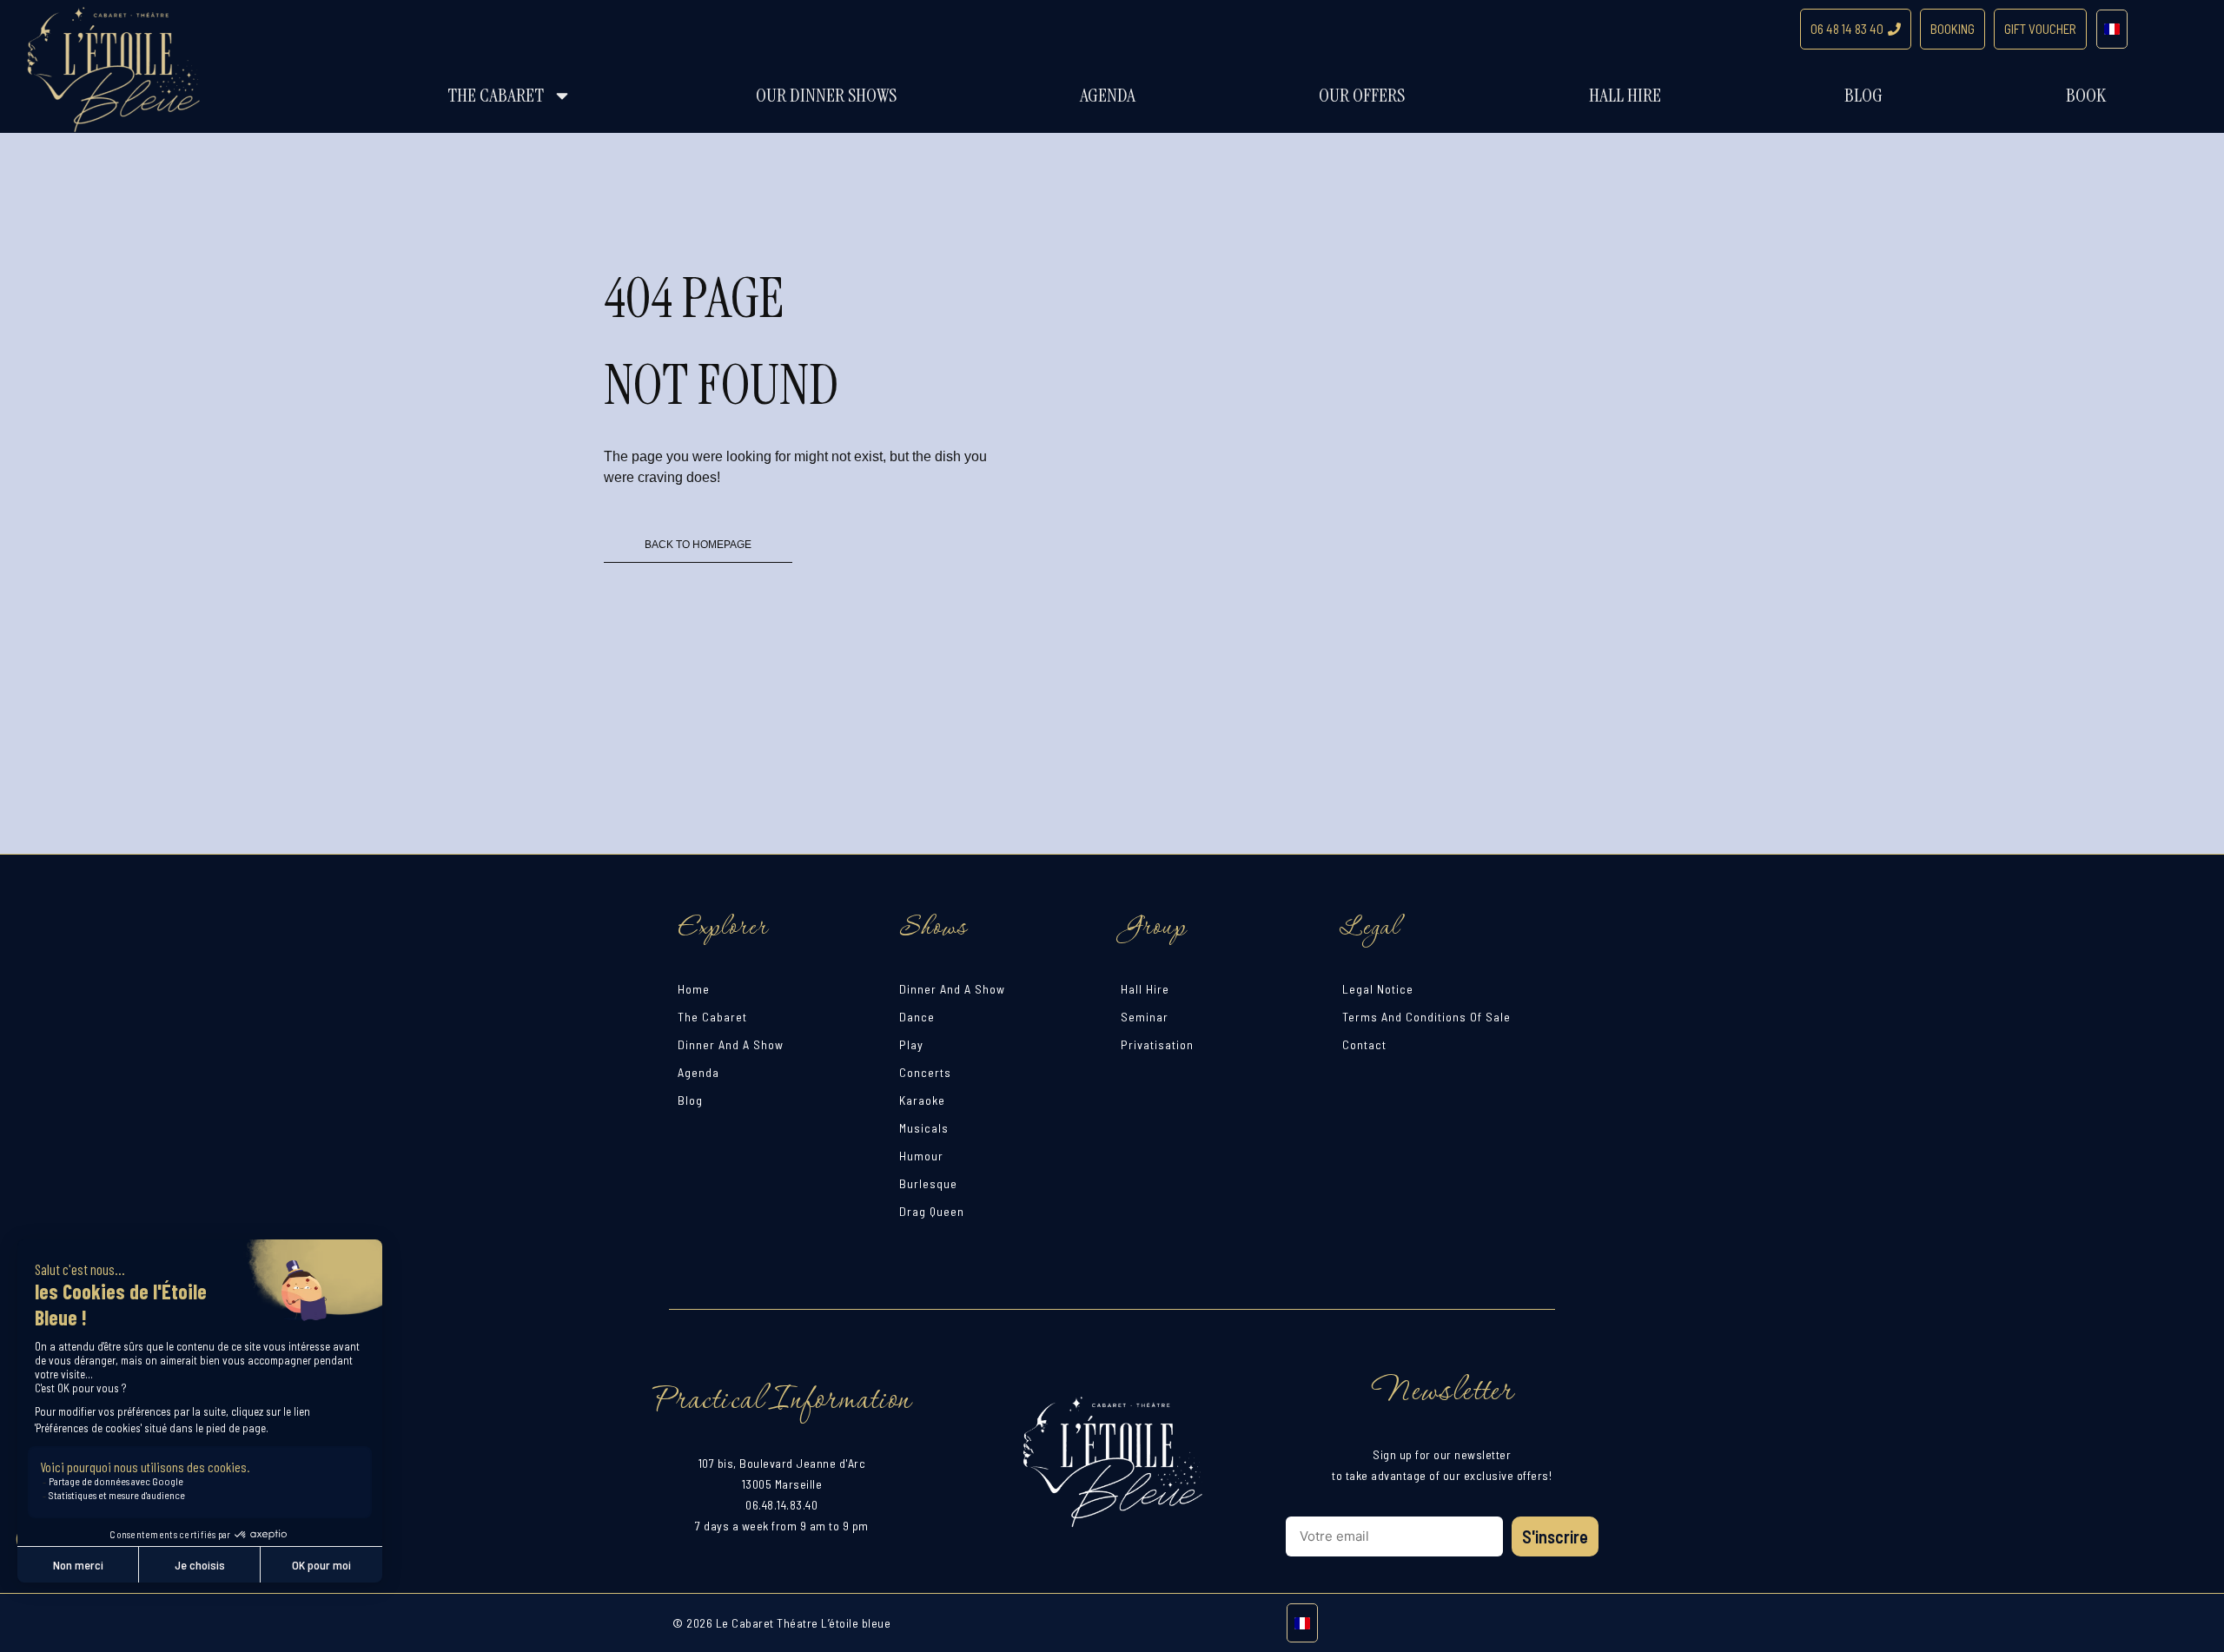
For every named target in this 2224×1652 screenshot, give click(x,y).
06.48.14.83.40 (781, 1505)
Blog (1863, 95)
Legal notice (1378, 989)
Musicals (924, 1128)
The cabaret (496, 95)
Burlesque (928, 1183)
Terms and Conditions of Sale (1426, 1017)
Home (694, 989)
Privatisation (1157, 1044)
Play (911, 1044)
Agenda (1108, 95)
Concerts (925, 1072)
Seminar (1145, 1017)
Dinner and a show (731, 1044)
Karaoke (922, 1100)
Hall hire (1625, 95)
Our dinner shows (826, 95)
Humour (921, 1156)
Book (2086, 95)
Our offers (1362, 95)
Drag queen (932, 1211)
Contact (1364, 1044)
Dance (917, 1017)
